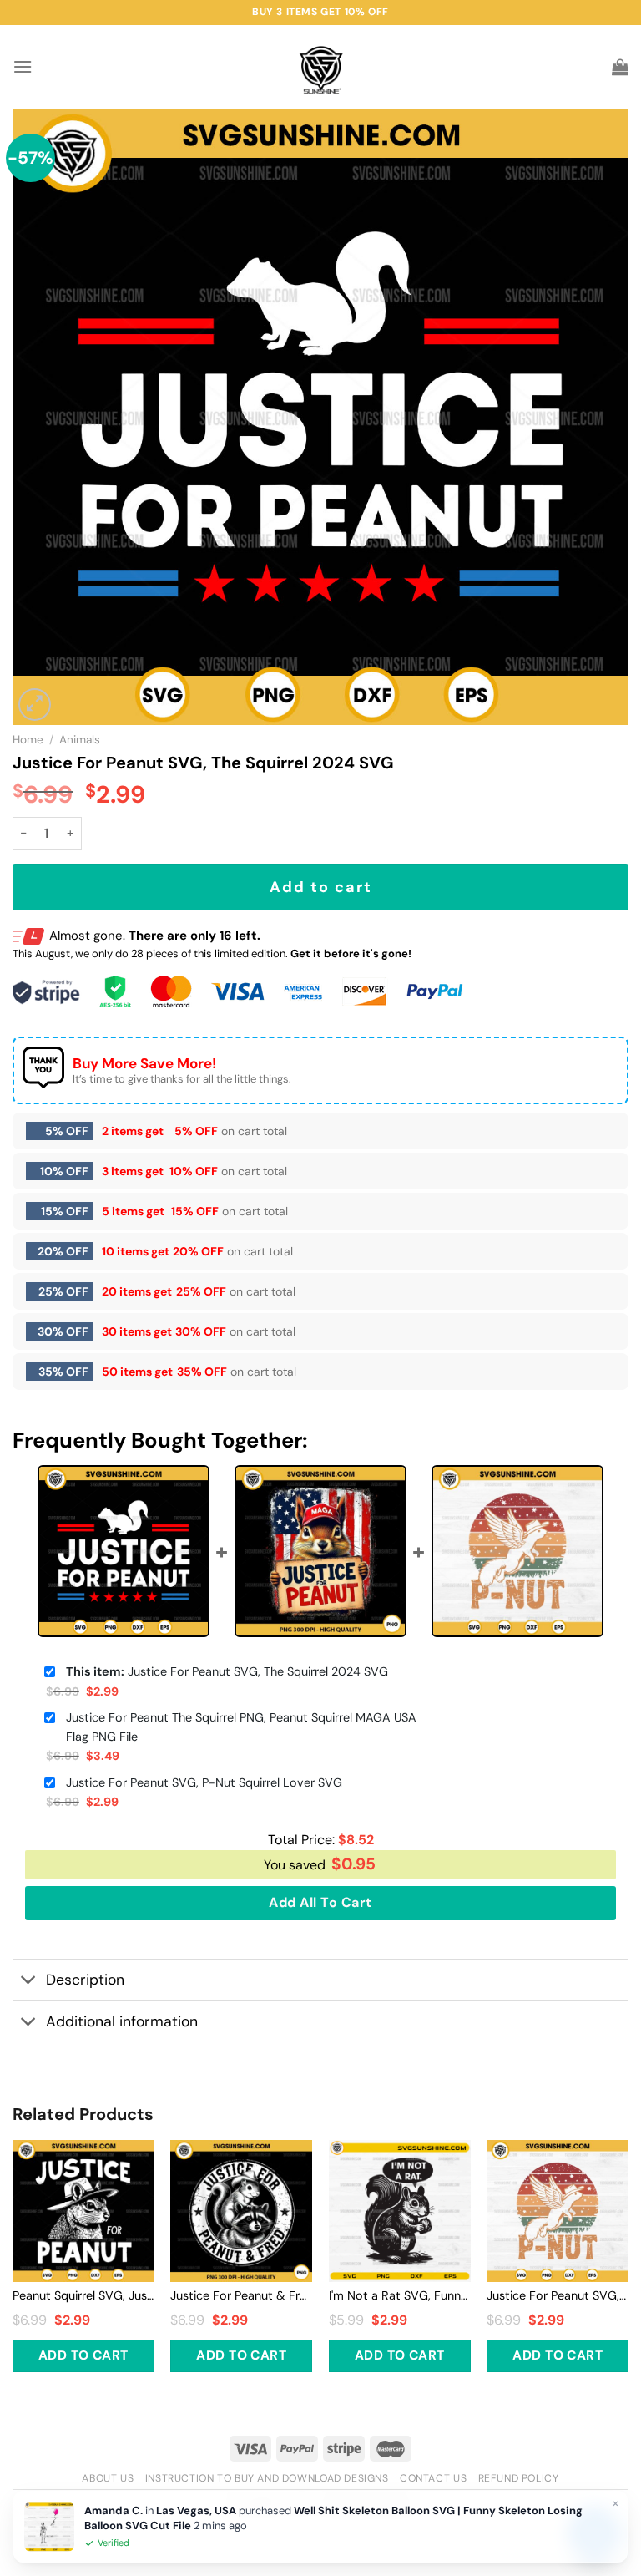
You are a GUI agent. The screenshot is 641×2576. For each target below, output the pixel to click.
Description (85, 1980)
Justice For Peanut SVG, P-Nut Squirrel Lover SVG (204, 1782)
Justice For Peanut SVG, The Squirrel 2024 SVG (227, 1671)
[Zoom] (35, 705)
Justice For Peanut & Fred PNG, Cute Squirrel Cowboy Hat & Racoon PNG (241, 2295)
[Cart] (620, 67)
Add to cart (321, 887)
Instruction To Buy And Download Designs (267, 2478)
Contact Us (433, 2478)
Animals (80, 740)
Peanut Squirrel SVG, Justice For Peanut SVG (83, 2295)
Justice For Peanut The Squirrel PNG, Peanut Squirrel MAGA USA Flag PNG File (241, 1727)
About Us (108, 2478)
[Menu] (23, 66)
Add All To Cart (320, 1902)
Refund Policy (519, 2478)
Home (28, 740)
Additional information (122, 2021)
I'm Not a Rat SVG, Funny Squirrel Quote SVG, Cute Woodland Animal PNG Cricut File (400, 2295)
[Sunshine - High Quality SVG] (321, 67)
